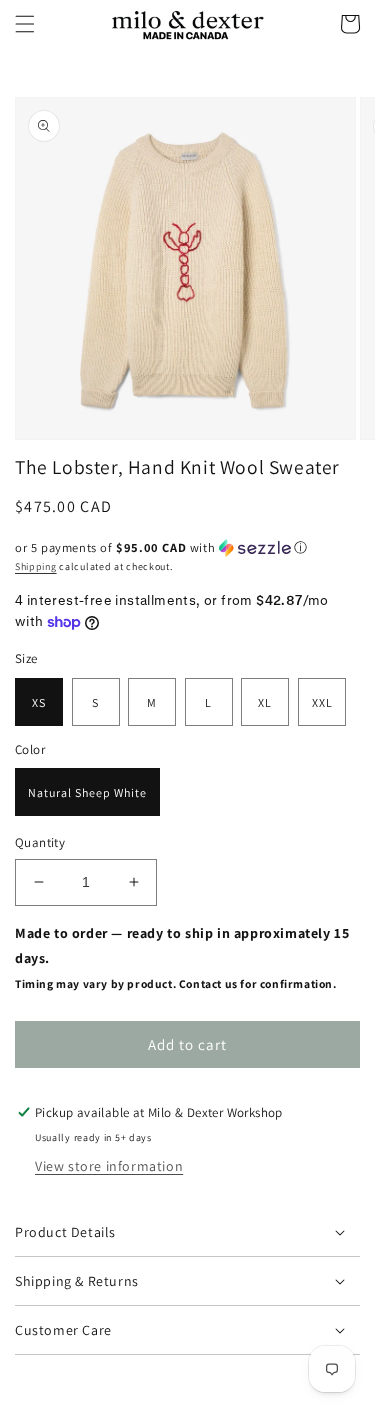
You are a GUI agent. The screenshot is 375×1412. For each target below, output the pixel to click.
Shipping (36, 566)
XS (39, 702)
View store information (109, 1166)
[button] (25, 24)
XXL (322, 702)
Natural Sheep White (87, 792)
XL (265, 702)
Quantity (40, 842)
